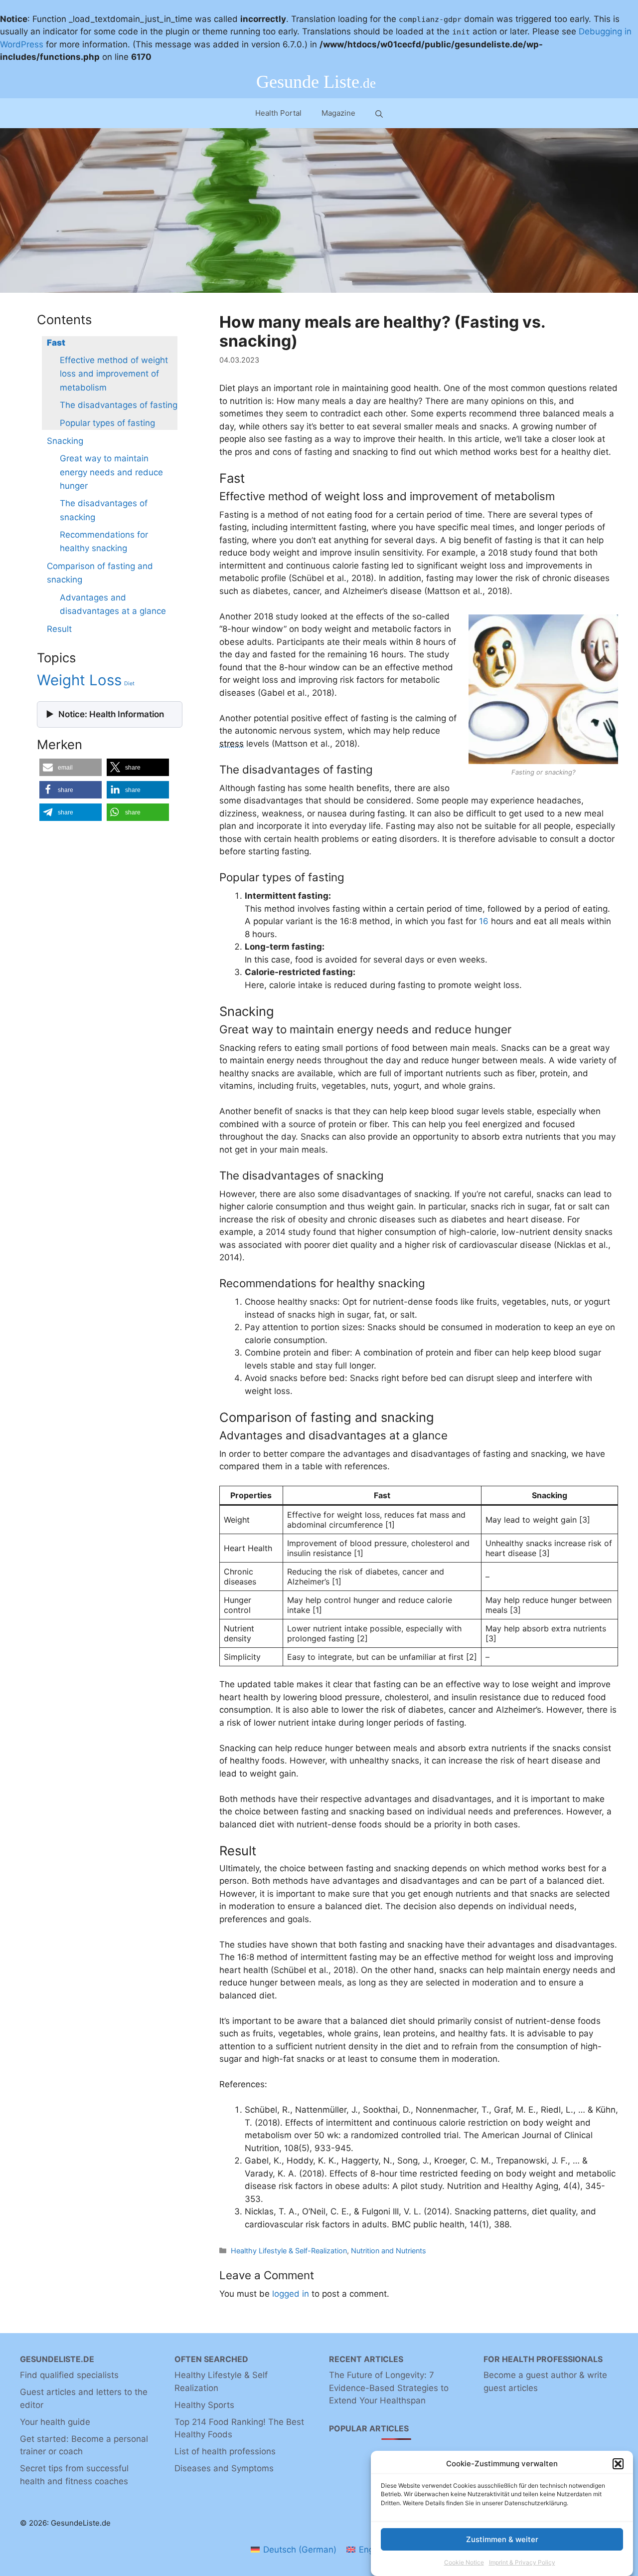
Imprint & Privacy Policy (522, 2563)
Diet (129, 684)
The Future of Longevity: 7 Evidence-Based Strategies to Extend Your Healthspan (389, 2388)
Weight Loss (79, 680)
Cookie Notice (464, 2563)
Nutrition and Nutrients (389, 2251)
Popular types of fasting (107, 423)
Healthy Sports (204, 2405)
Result (59, 629)
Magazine (338, 113)
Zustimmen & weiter (502, 2539)
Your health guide (55, 2422)
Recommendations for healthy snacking (104, 541)
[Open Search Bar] (379, 113)
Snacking (65, 441)
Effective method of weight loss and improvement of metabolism (114, 374)
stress (232, 744)
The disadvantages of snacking (104, 510)
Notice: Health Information (111, 714)
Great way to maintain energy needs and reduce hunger (111, 472)
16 (484, 921)
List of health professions (225, 2451)
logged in (291, 2294)
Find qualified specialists (69, 2375)
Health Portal (278, 113)
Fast (56, 343)
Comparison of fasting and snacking (100, 573)
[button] (618, 2464)
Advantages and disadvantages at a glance (113, 604)
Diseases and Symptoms (224, 2468)
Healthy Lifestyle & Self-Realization (289, 2251)
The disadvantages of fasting (119, 405)
